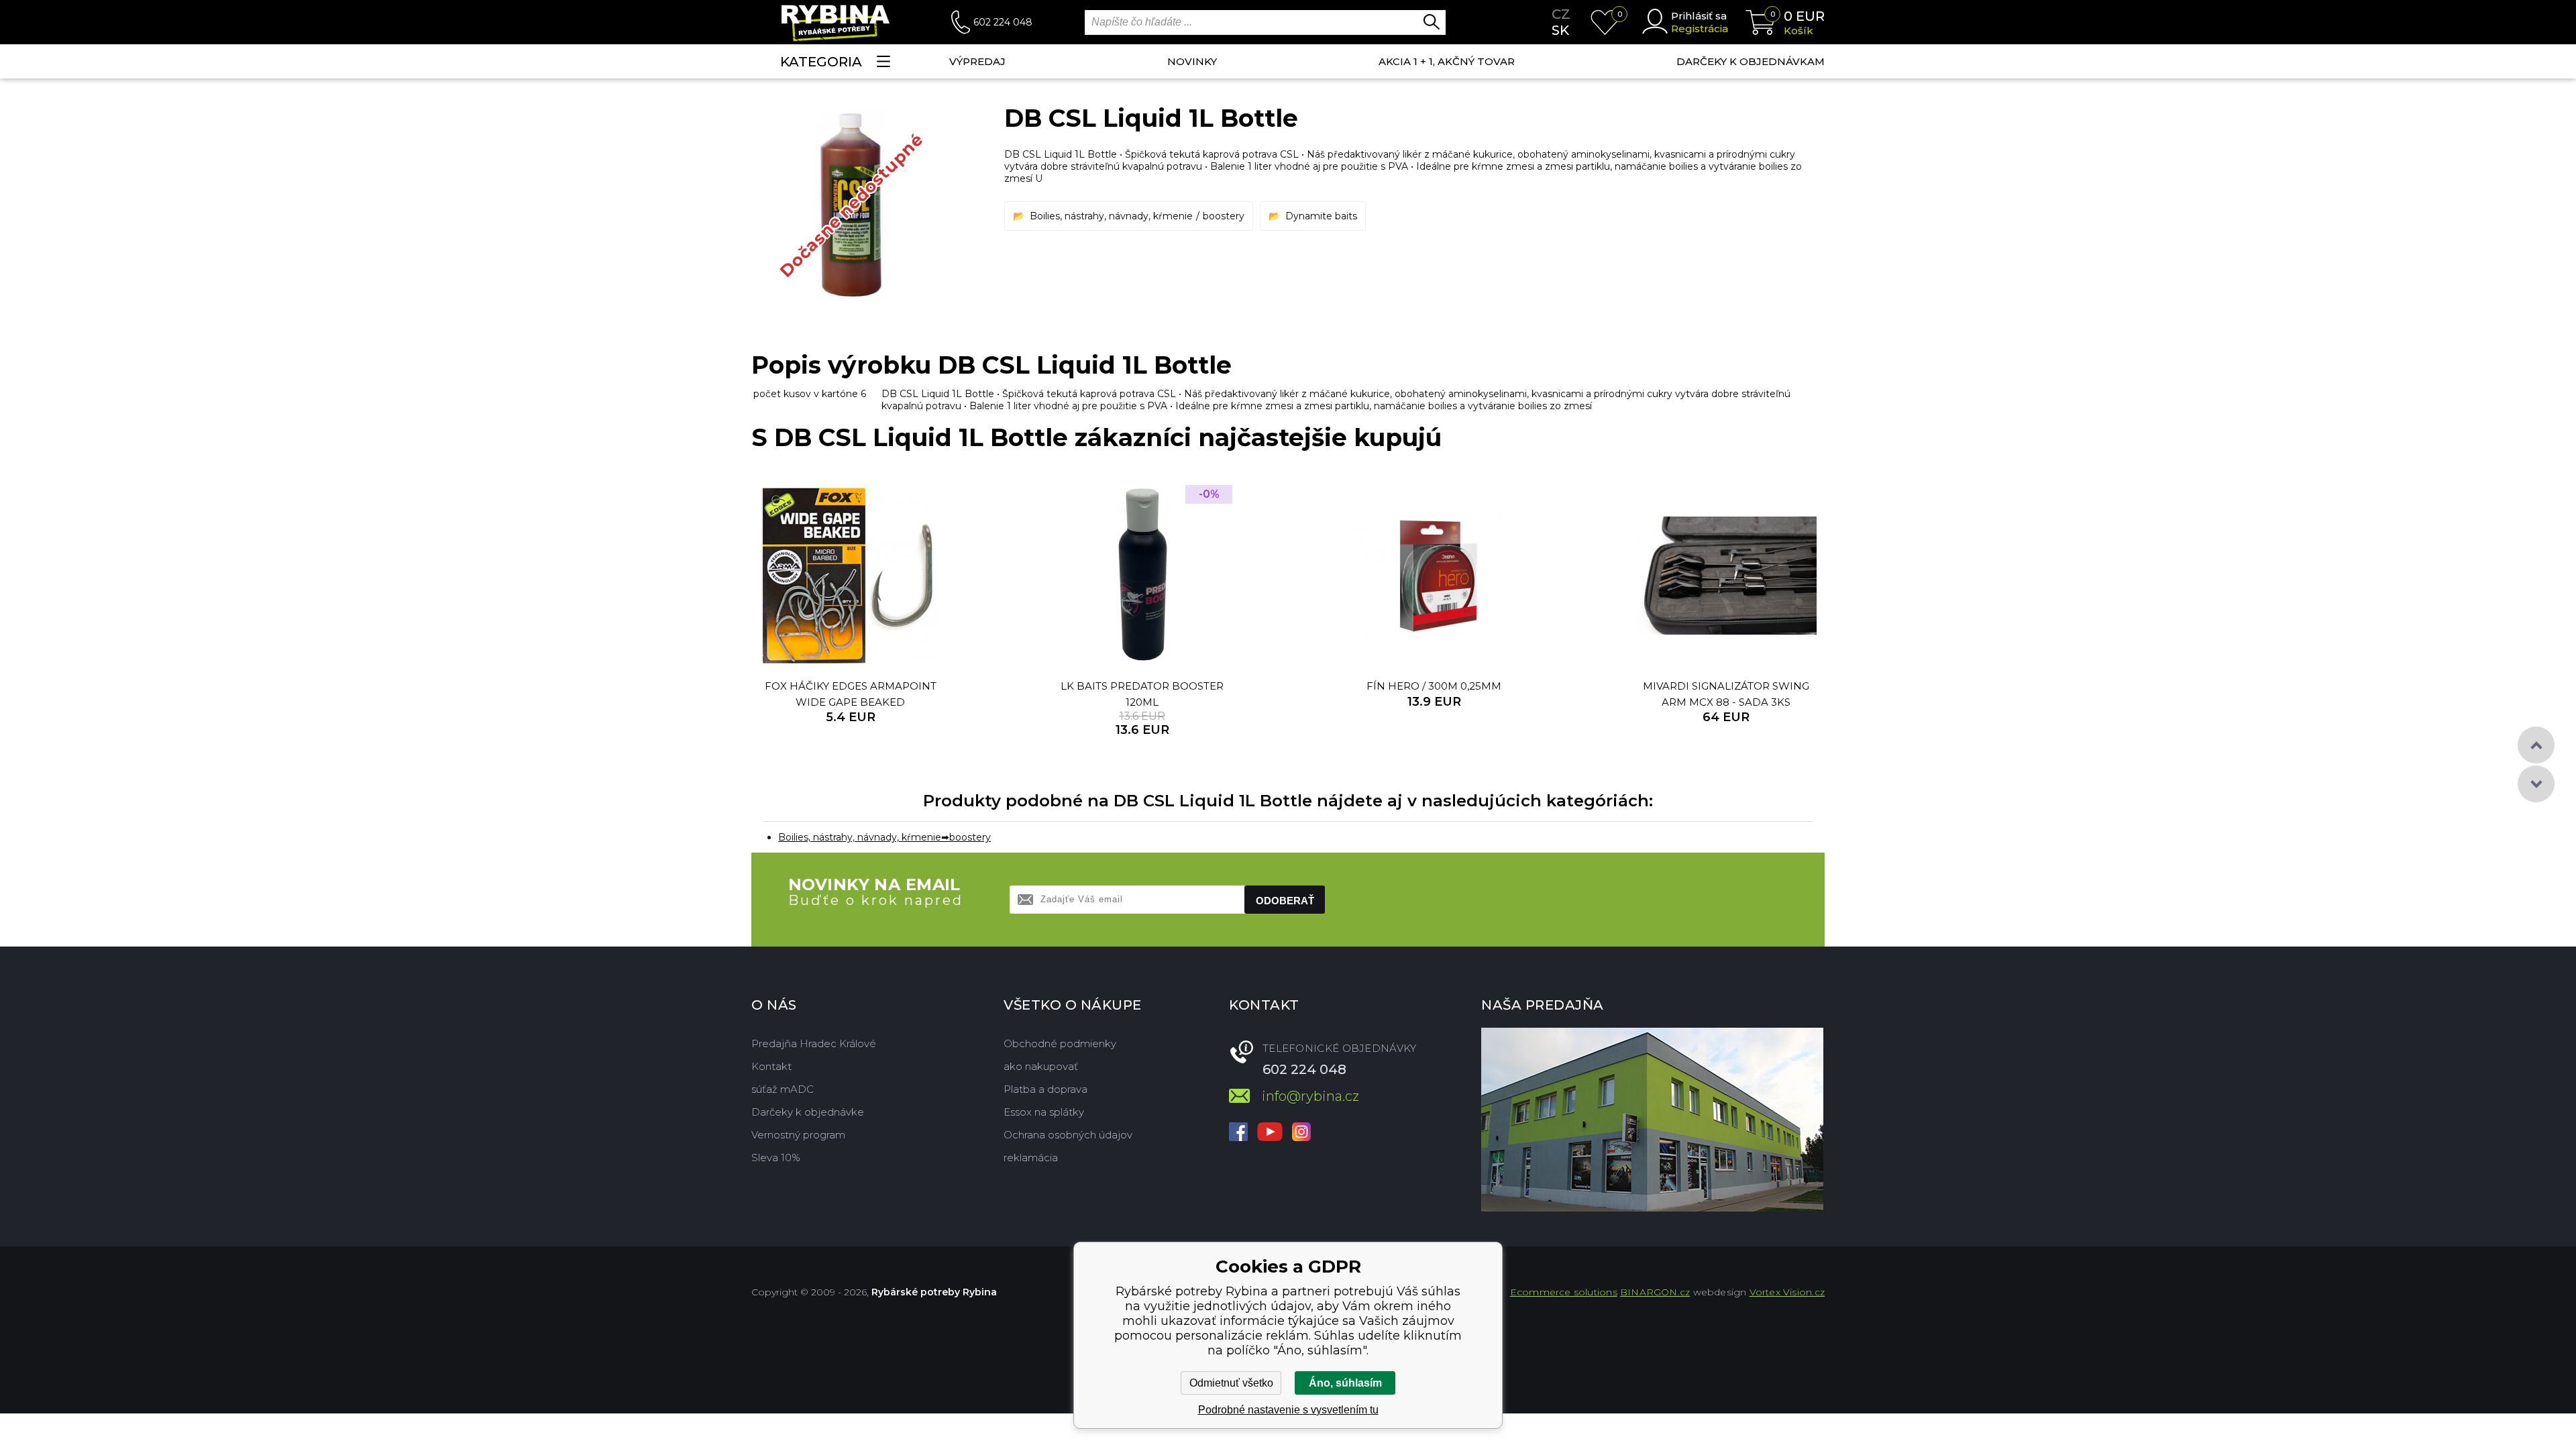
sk (1560, 30)
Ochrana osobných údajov (1068, 1135)
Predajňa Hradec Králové (814, 1043)
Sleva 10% (776, 1158)
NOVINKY (1192, 61)
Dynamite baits (1321, 216)
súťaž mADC (783, 1089)
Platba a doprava (1045, 1089)
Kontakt (771, 1066)
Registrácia (1700, 29)
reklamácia (1031, 1158)
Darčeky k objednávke (808, 1112)
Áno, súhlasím (1345, 1383)
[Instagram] (1301, 1133)
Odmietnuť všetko (1231, 1383)
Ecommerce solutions (1564, 1292)
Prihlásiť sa (1699, 16)
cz (1561, 14)
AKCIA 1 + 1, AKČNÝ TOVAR (1447, 61)
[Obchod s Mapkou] (1652, 1120)
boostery (1224, 216)
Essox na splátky (1044, 1112)
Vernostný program (798, 1135)
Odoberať (1285, 901)
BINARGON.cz (1655, 1292)
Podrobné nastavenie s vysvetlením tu (1288, 1410)
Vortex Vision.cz (1787, 1292)
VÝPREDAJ (977, 61)
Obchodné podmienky (1060, 1043)
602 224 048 (1003, 22)
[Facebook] (1238, 1133)
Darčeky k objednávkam (1751, 61)
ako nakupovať (1041, 1066)
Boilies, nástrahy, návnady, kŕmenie (1111, 216)
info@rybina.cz (1310, 1096)
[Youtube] (1270, 1133)
